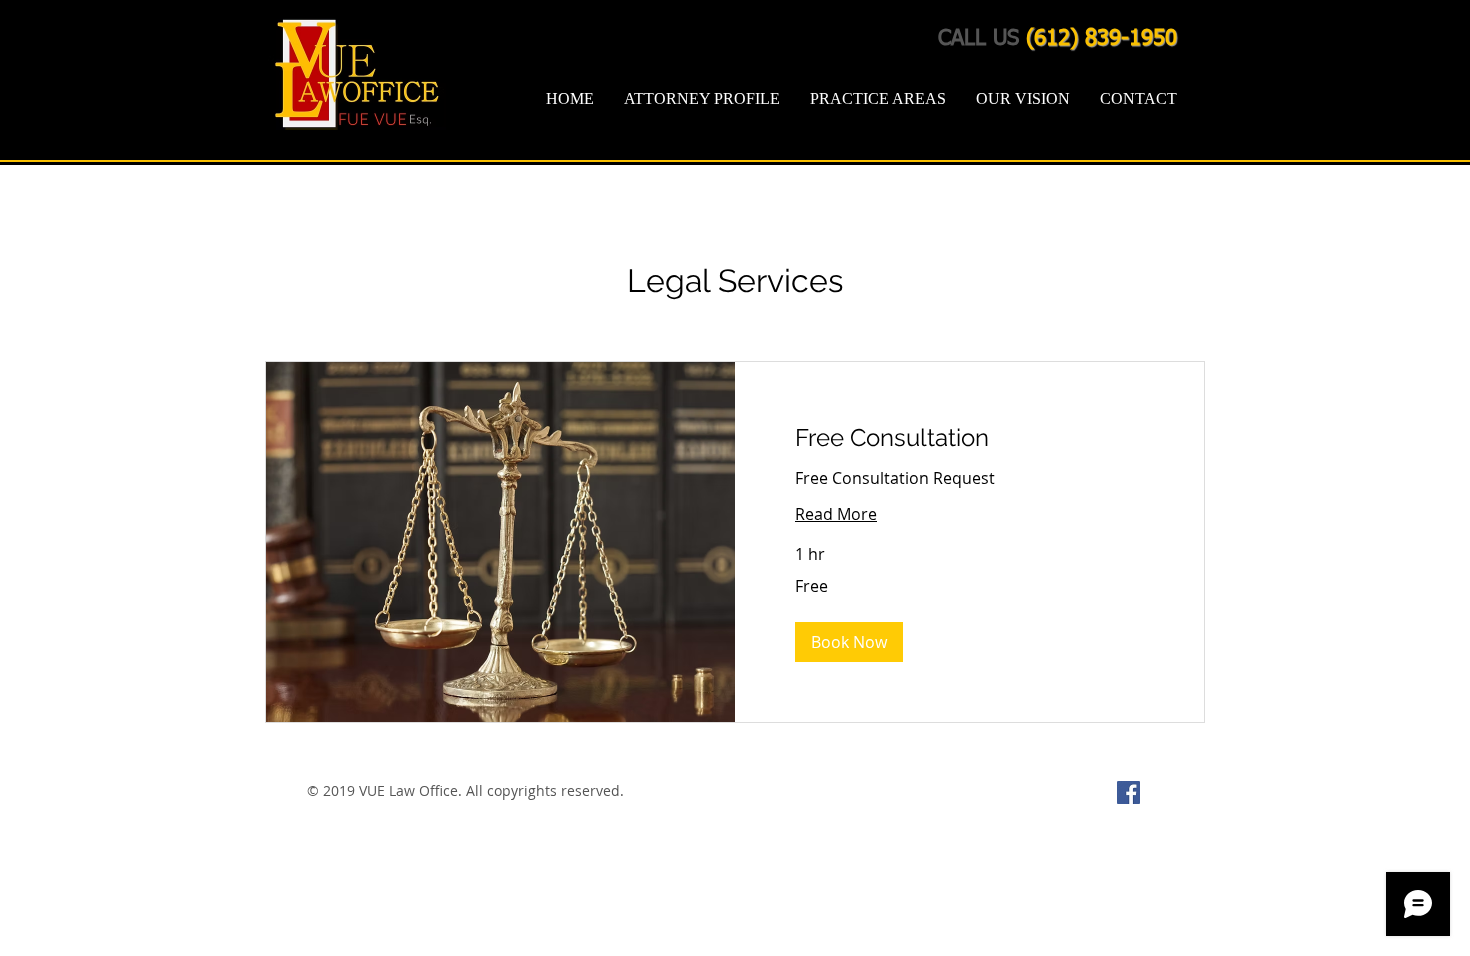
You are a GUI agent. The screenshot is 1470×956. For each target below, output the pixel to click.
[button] (849, 642)
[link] (969, 438)
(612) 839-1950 (1101, 39)
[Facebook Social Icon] (1128, 792)
